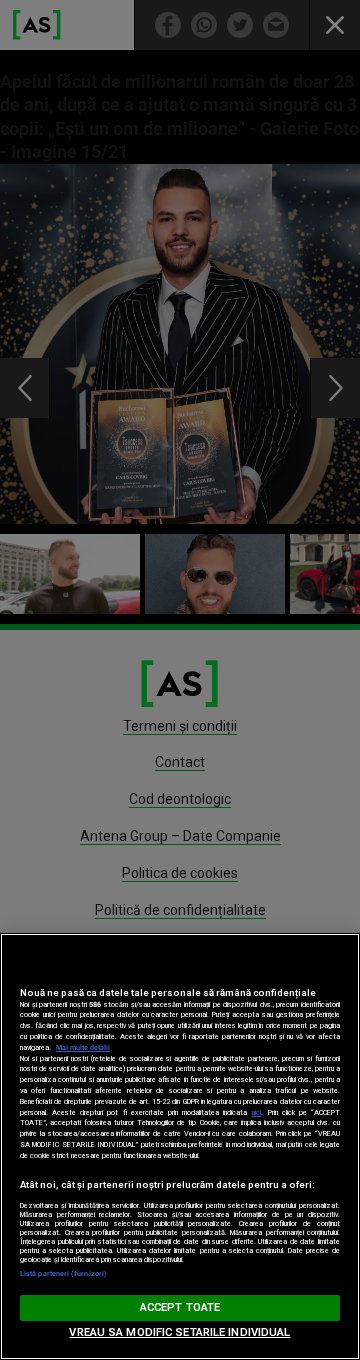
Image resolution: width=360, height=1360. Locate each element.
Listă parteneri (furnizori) (63, 1273)
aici (256, 1112)
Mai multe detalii (83, 1047)
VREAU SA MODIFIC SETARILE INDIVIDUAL (179, 1332)
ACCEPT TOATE (180, 1307)
